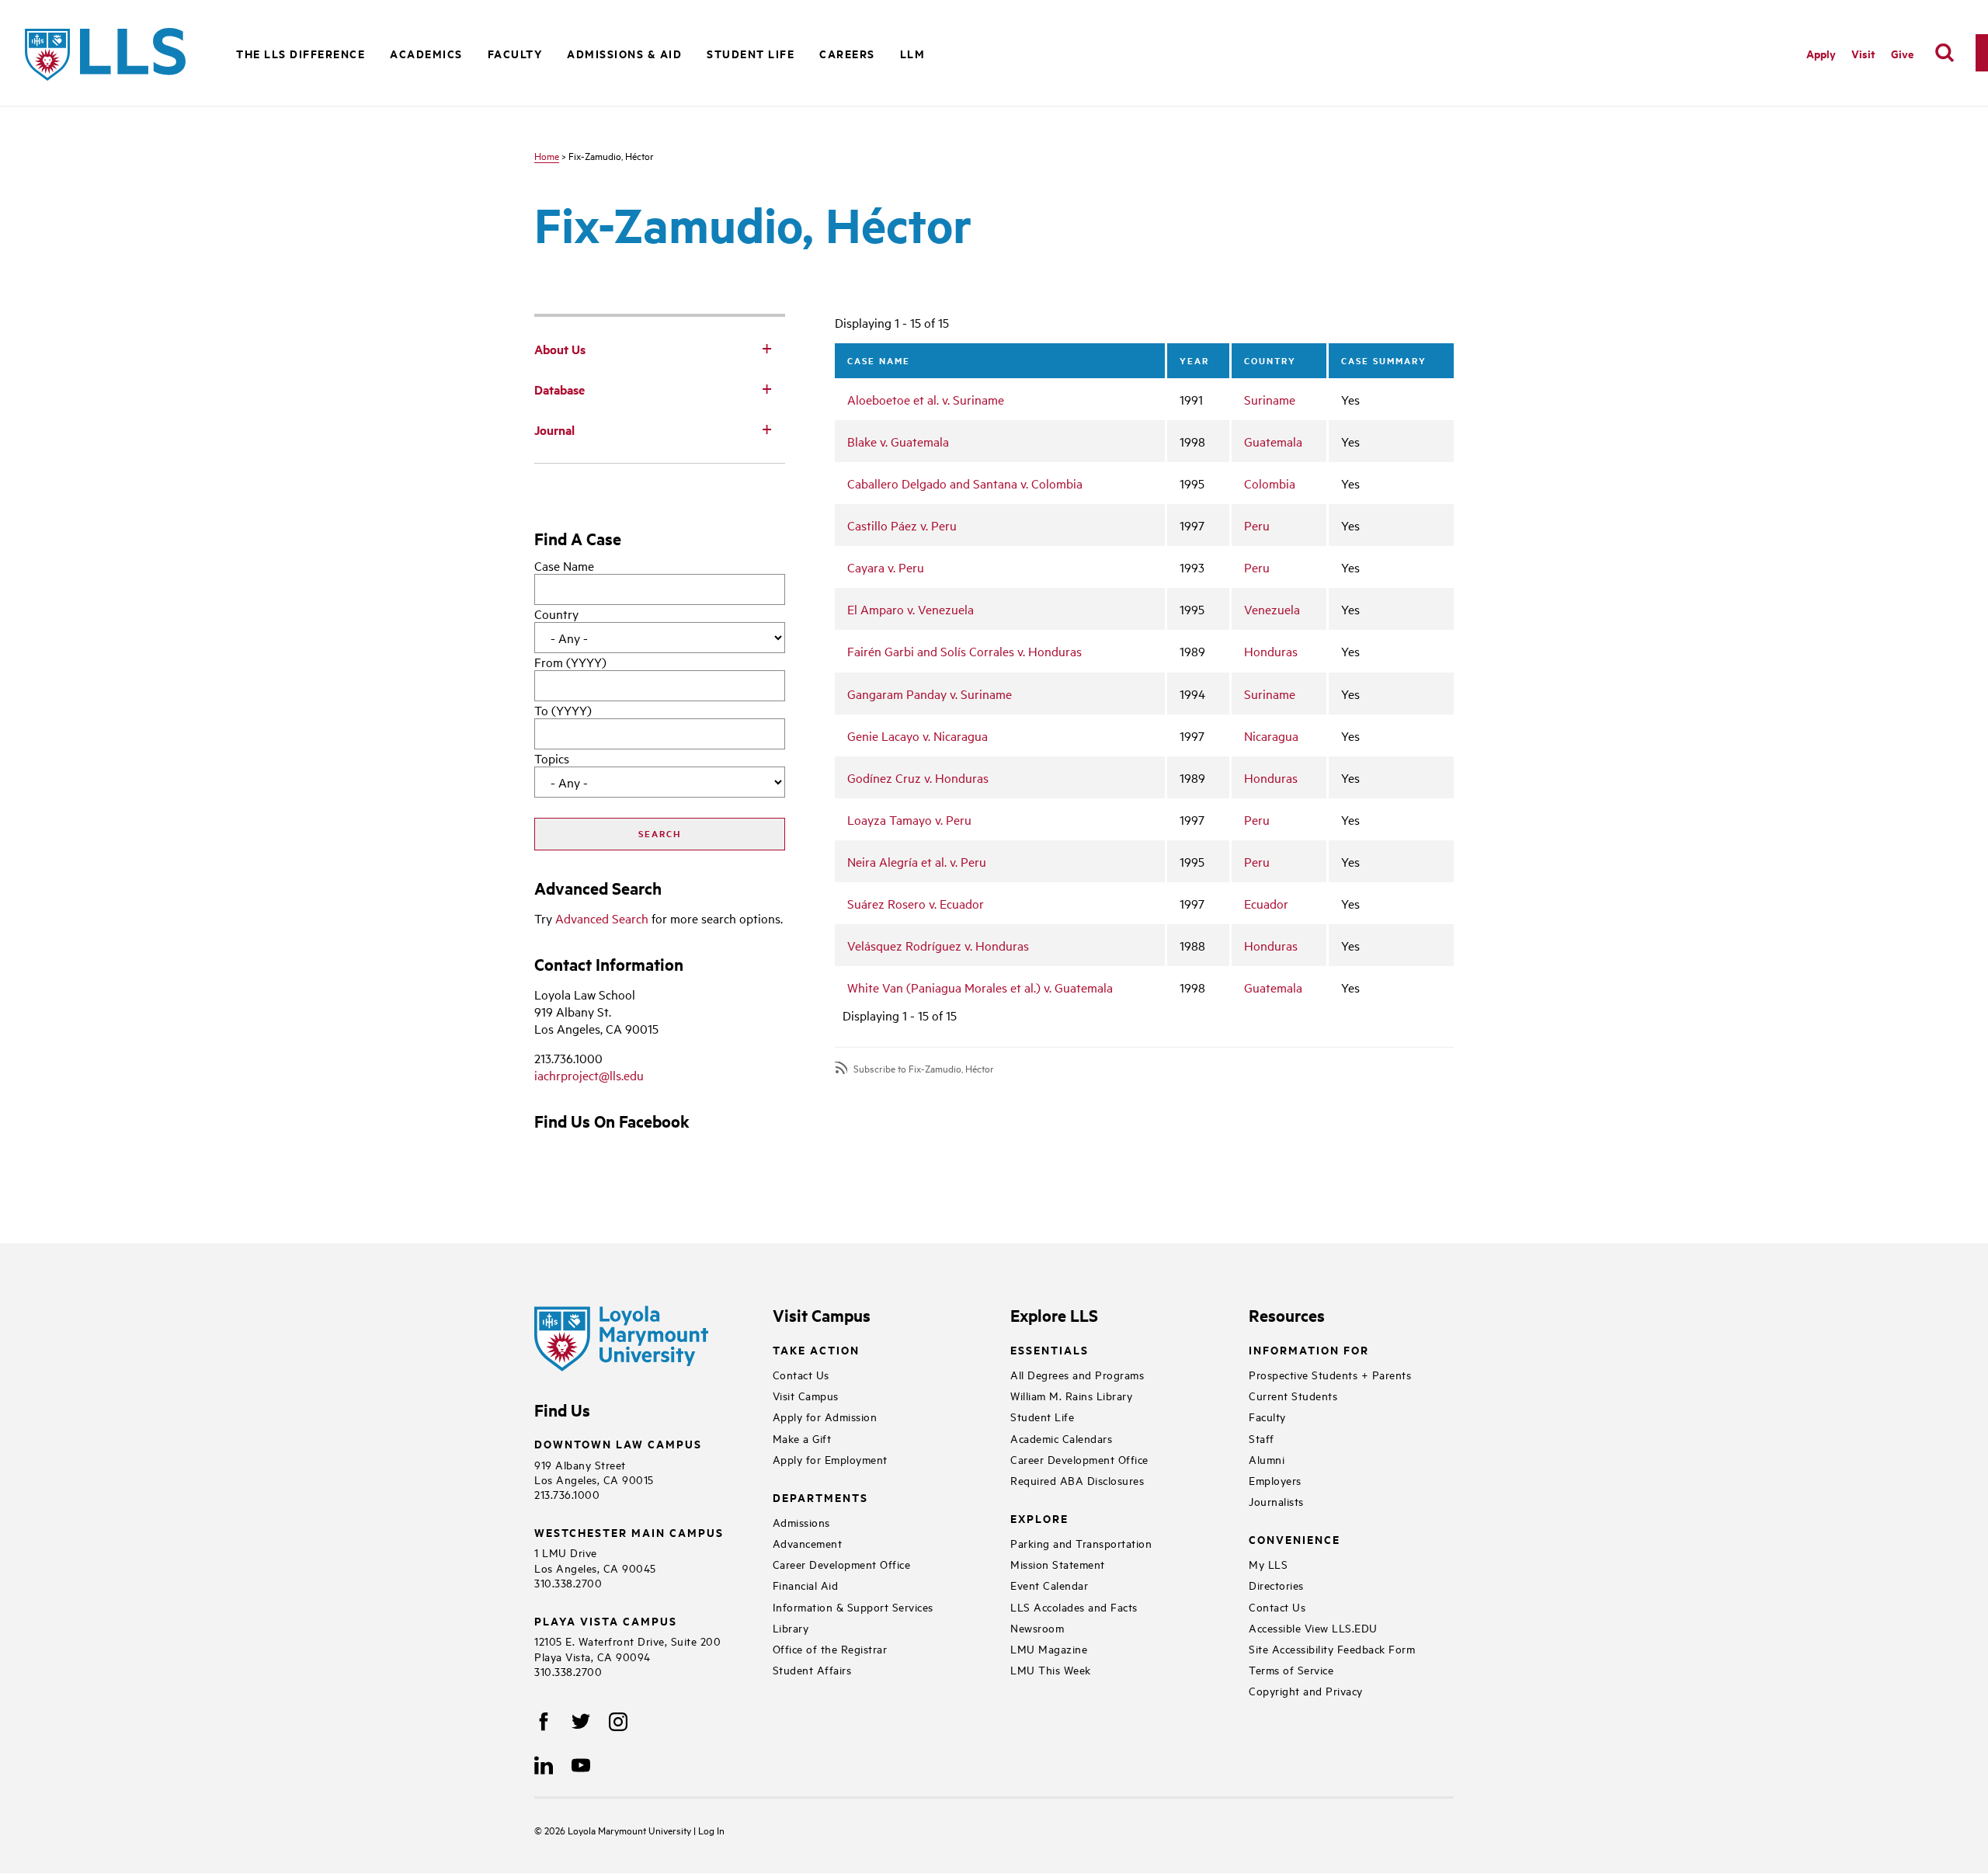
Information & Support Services (853, 1606)
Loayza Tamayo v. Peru (909, 819)
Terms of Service (1291, 1669)
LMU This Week (1051, 1669)
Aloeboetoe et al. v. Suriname (926, 399)
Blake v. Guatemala (898, 441)
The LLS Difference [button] (301, 53)
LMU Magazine (1049, 1648)
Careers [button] (847, 53)
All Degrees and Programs (1077, 1374)
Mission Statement (1058, 1564)
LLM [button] (913, 53)
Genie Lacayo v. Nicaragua (918, 735)
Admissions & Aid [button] (624, 53)
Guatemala (1273, 441)
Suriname (1270, 399)
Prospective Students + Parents (1330, 1374)
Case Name (564, 565)
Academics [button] (426, 53)
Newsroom (1037, 1627)
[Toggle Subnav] (766, 348)
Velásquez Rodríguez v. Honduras (938, 945)
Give (1902, 53)
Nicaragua (1271, 735)
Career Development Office (842, 1564)
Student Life (1042, 1416)
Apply (1821, 53)
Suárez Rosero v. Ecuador (916, 903)
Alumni (1267, 1459)
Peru (1257, 525)
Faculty (1267, 1416)
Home (547, 155)
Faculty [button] (515, 53)
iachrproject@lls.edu (589, 1075)
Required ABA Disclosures (1077, 1480)
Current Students (1293, 1395)
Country (556, 614)
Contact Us (801, 1374)
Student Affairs (812, 1669)
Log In (711, 1830)
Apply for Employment (830, 1459)
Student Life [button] (751, 53)
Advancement (808, 1543)
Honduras (1271, 651)
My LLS (1268, 1564)
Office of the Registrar (830, 1648)
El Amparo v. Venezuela (911, 609)
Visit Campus (806, 1395)
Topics (552, 758)
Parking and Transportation (1081, 1543)
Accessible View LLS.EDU (1313, 1627)
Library (791, 1627)
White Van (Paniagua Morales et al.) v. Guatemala (980, 987)
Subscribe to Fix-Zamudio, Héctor (924, 1068)
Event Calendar (1049, 1585)
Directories (1276, 1585)
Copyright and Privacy (1306, 1690)
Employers (1275, 1480)
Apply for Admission (825, 1416)
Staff (1262, 1438)
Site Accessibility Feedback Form (1332, 1648)
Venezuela (1272, 609)
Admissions (801, 1522)
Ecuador (1266, 903)
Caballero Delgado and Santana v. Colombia (965, 483)
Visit (1863, 53)
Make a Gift (802, 1438)
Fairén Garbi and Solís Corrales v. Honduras (964, 651)
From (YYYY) (570, 662)
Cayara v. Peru (886, 567)
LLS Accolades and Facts (1074, 1606)
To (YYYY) (563, 710)
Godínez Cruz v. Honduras (918, 777)
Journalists (1276, 1501)
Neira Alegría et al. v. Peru (917, 861)
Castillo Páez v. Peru (902, 525)
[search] (1945, 53)
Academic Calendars (1061, 1438)
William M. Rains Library (1071, 1395)
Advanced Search (602, 918)
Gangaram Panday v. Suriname (930, 694)
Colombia (1270, 483)
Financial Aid (806, 1585)
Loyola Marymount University (619, 1830)
